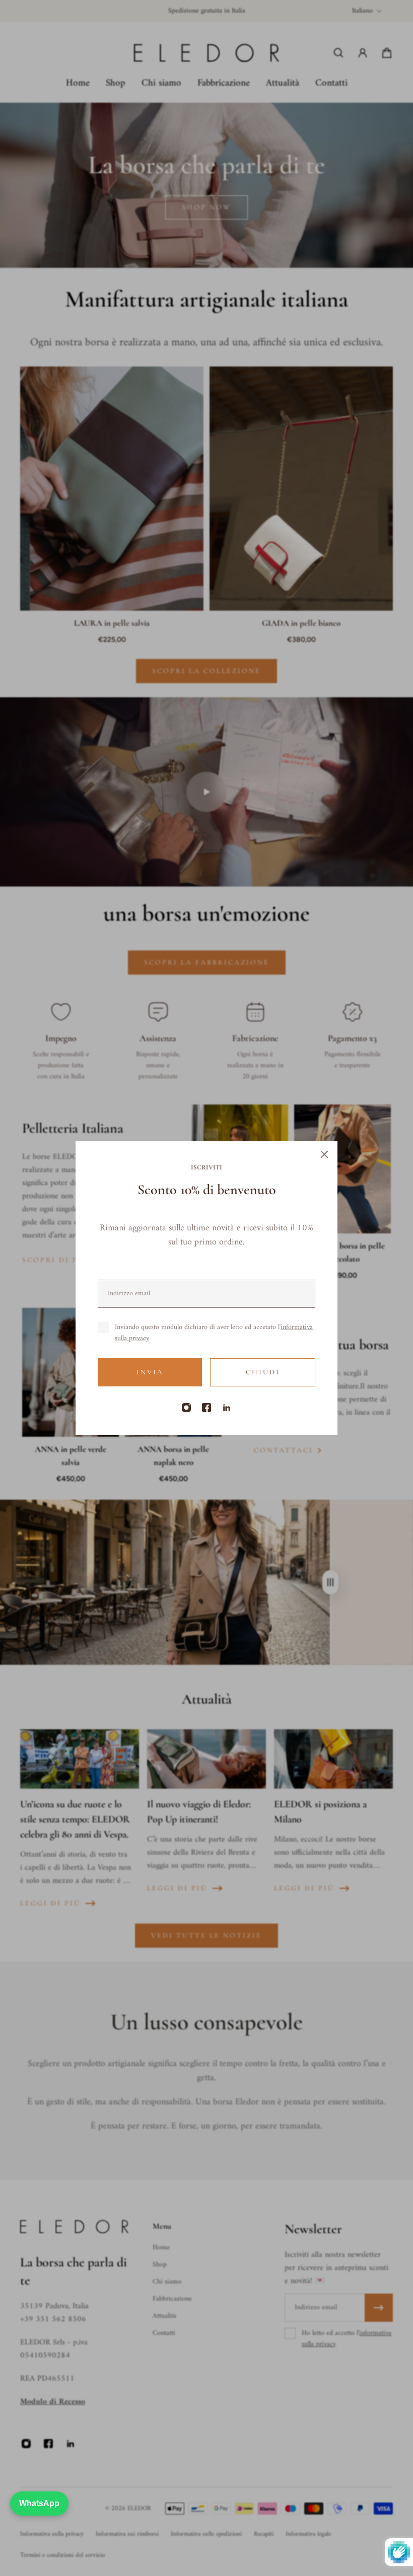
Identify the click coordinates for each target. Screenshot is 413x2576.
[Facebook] (206, 1408)
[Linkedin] (227, 1408)
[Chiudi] (324, 1154)
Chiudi (263, 1372)
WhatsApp (39, 2503)
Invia (150, 1372)
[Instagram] (186, 1408)
